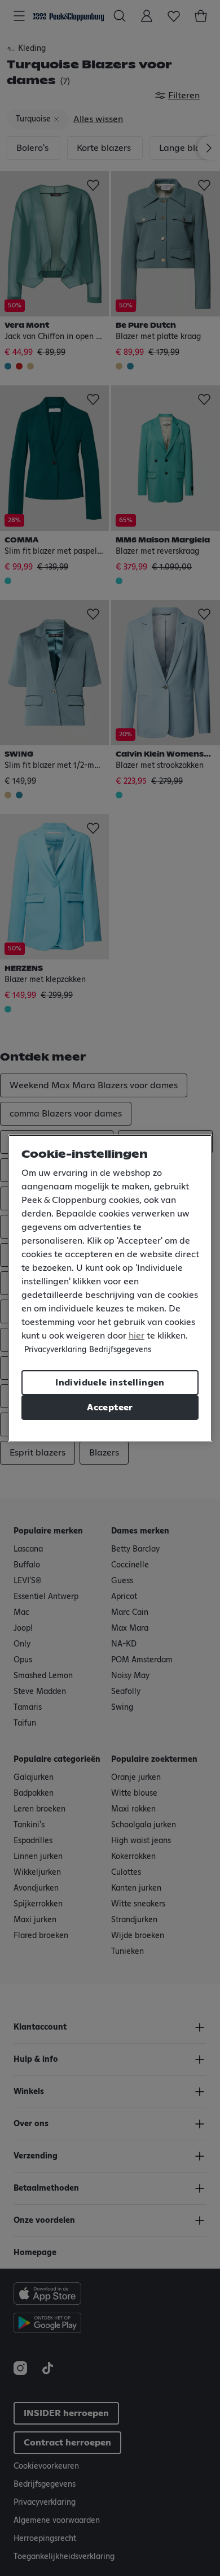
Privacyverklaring (55, 1350)
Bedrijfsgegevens (120, 1350)
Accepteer (110, 1408)
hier (137, 1336)
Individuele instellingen (110, 1383)
